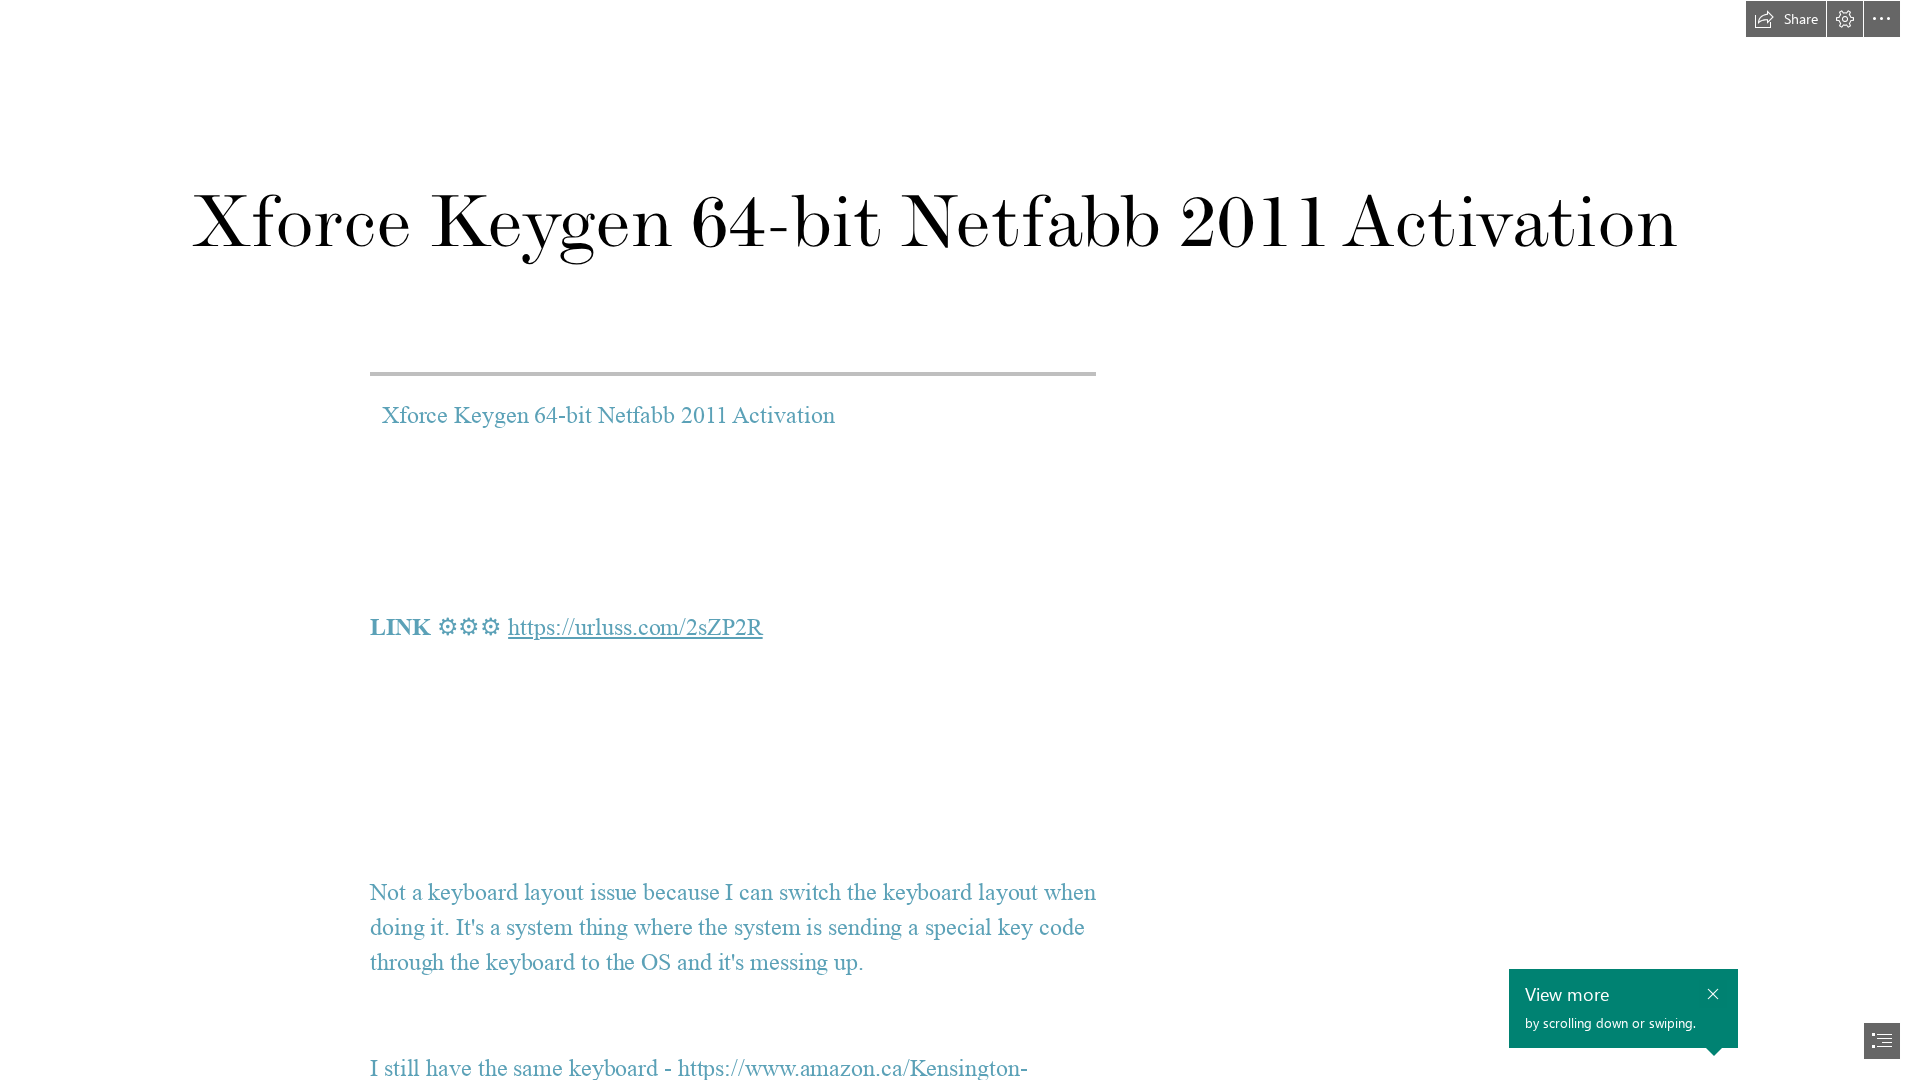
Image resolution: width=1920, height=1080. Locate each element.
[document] (960, 540)
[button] (1786, 19)
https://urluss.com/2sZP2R (635, 627)
